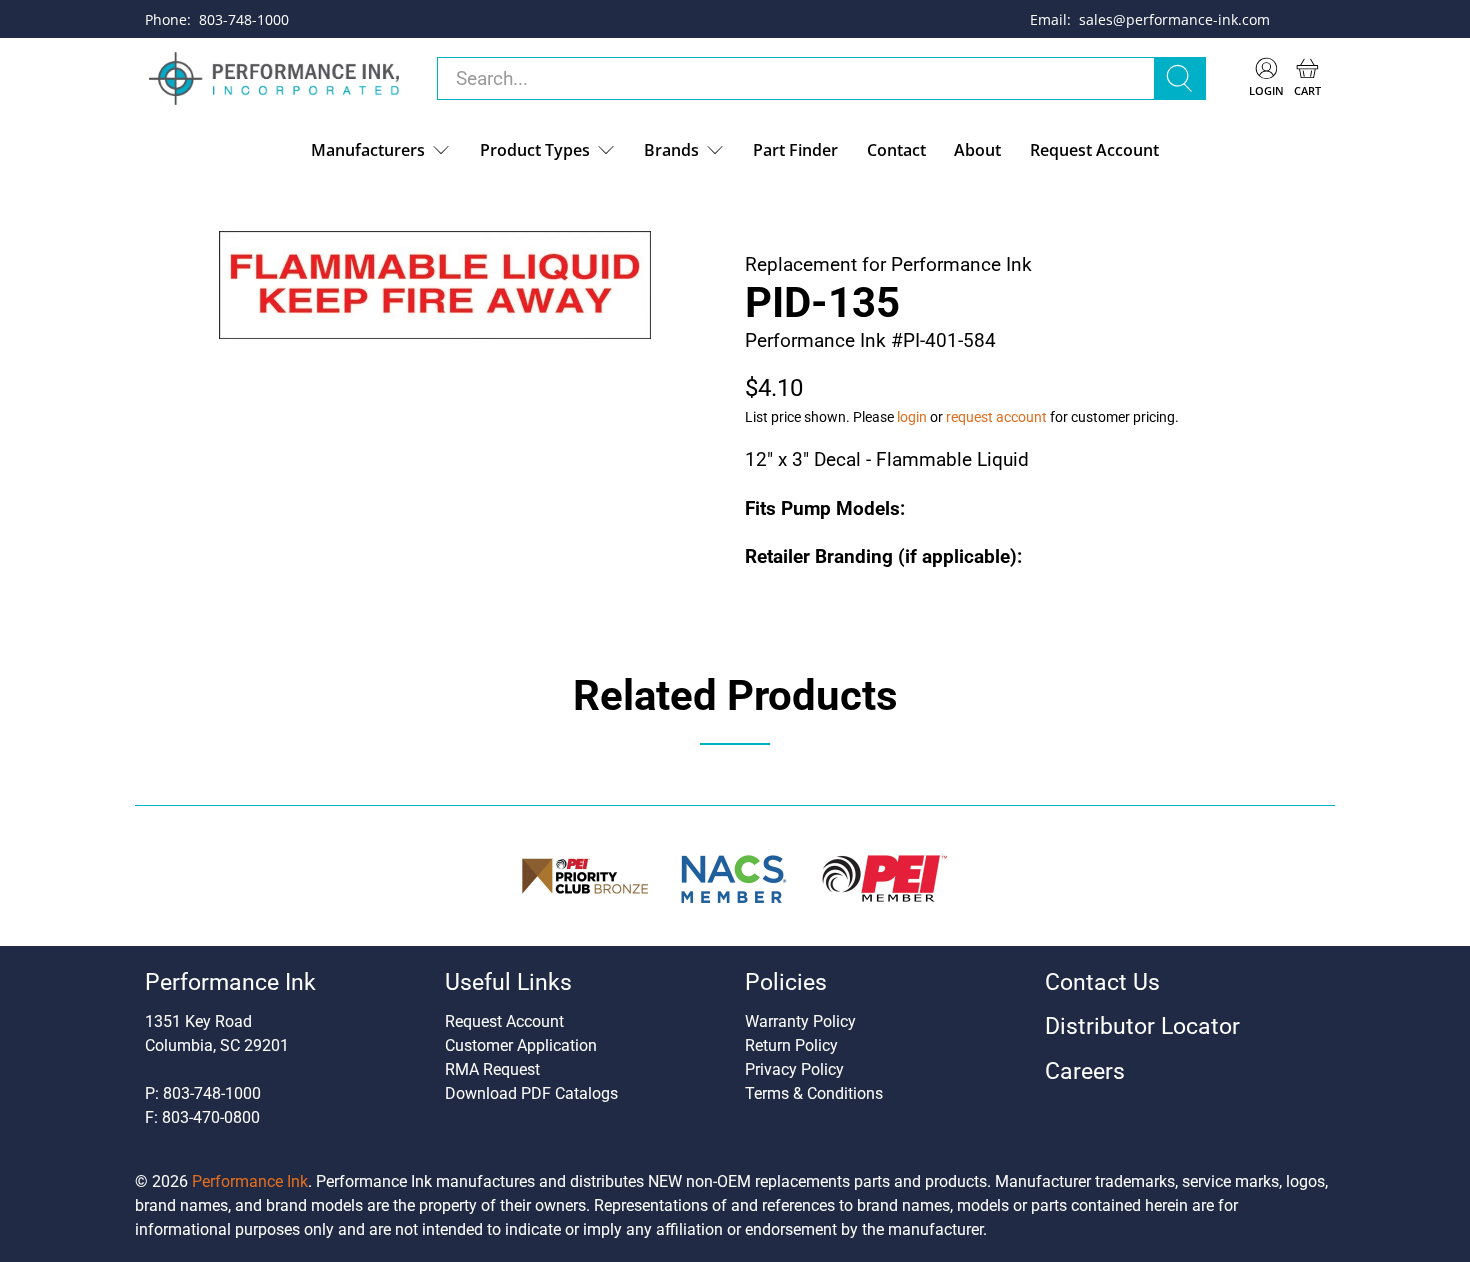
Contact (896, 150)
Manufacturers (368, 150)
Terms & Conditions (814, 1093)
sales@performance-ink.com (1174, 19)
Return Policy (791, 1045)
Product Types (535, 150)
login (912, 417)
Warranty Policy (800, 1021)
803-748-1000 (244, 19)
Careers (1085, 1071)
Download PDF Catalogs (531, 1093)
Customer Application (521, 1045)
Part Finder (795, 150)
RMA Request (492, 1069)
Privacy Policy (794, 1069)
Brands (671, 150)
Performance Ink (250, 1181)
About (977, 150)
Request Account (1094, 150)
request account (996, 417)
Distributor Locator (1142, 1026)
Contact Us (1102, 982)
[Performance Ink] (274, 79)
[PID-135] (435, 285)
